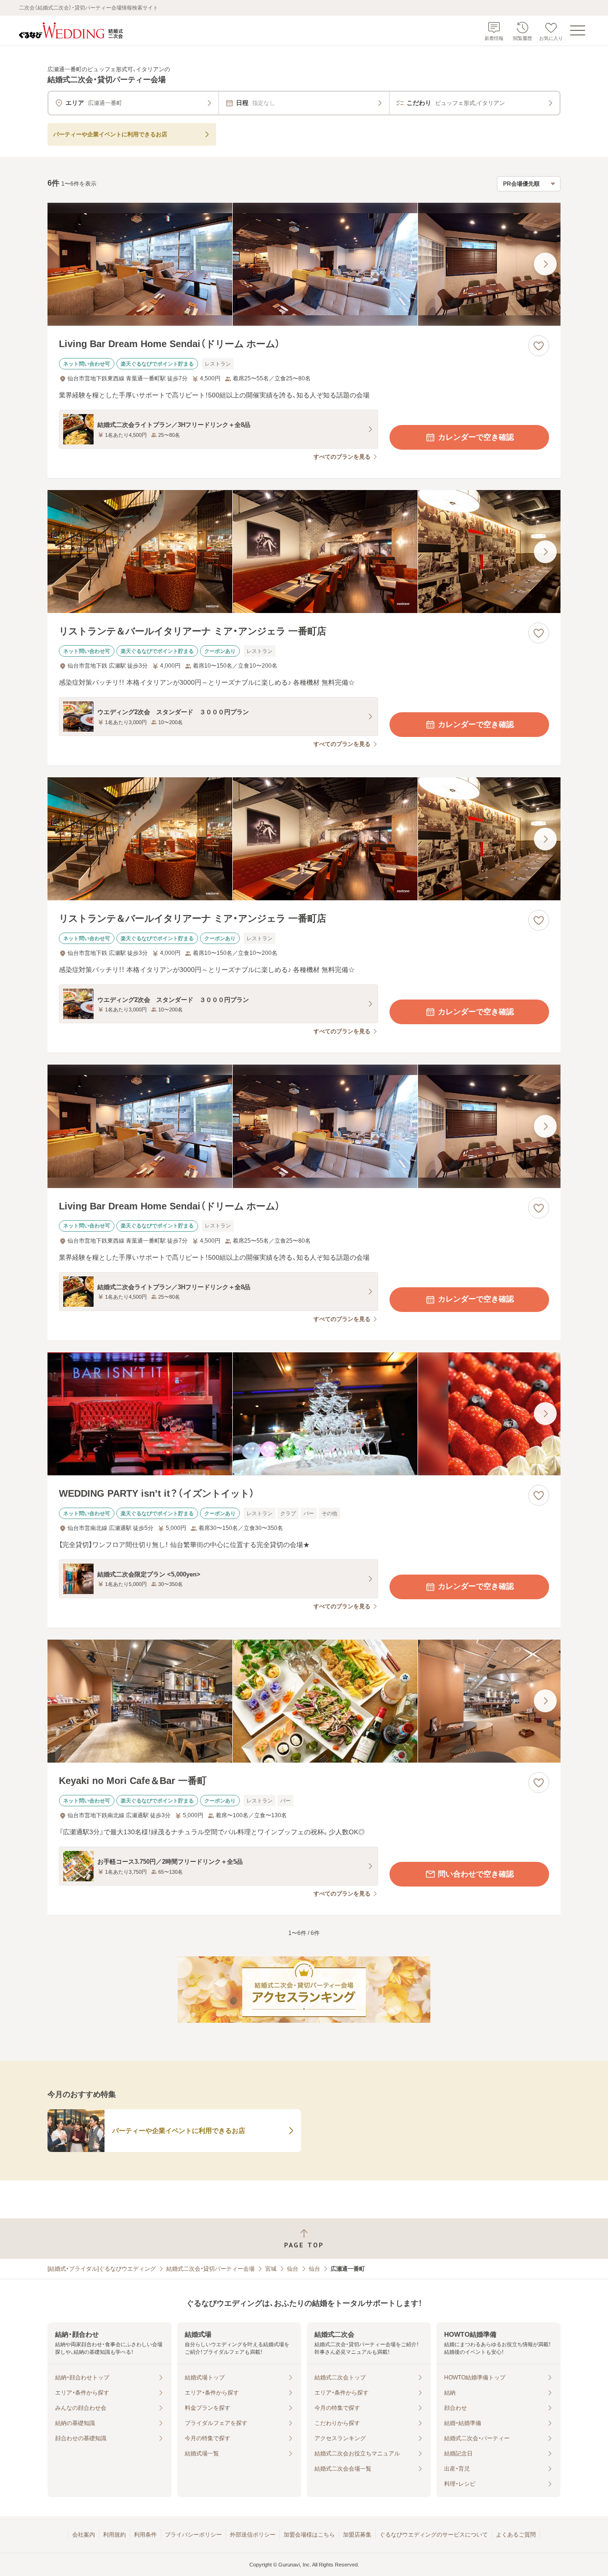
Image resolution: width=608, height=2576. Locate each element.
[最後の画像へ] (545, 264)
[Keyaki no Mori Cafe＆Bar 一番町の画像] (304, 1701)
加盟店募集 (357, 2535)
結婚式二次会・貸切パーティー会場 (210, 2269)
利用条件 (145, 2535)
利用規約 (114, 2535)
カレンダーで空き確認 (476, 437)
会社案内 (84, 2535)
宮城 (271, 2269)
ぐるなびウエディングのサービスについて (434, 2535)
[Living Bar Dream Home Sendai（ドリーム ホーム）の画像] (304, 264)
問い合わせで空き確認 (476, 1874)
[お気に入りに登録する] (539, 346)
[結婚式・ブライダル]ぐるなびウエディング (102, 2269)
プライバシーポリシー (193, 2535)
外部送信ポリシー (253, 2535)
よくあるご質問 (516, 2535)
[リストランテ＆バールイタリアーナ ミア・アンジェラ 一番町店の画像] (304, 552)
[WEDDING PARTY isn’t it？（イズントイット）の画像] (304, 1414)
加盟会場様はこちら (309, 2535)
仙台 (293, 2269)
